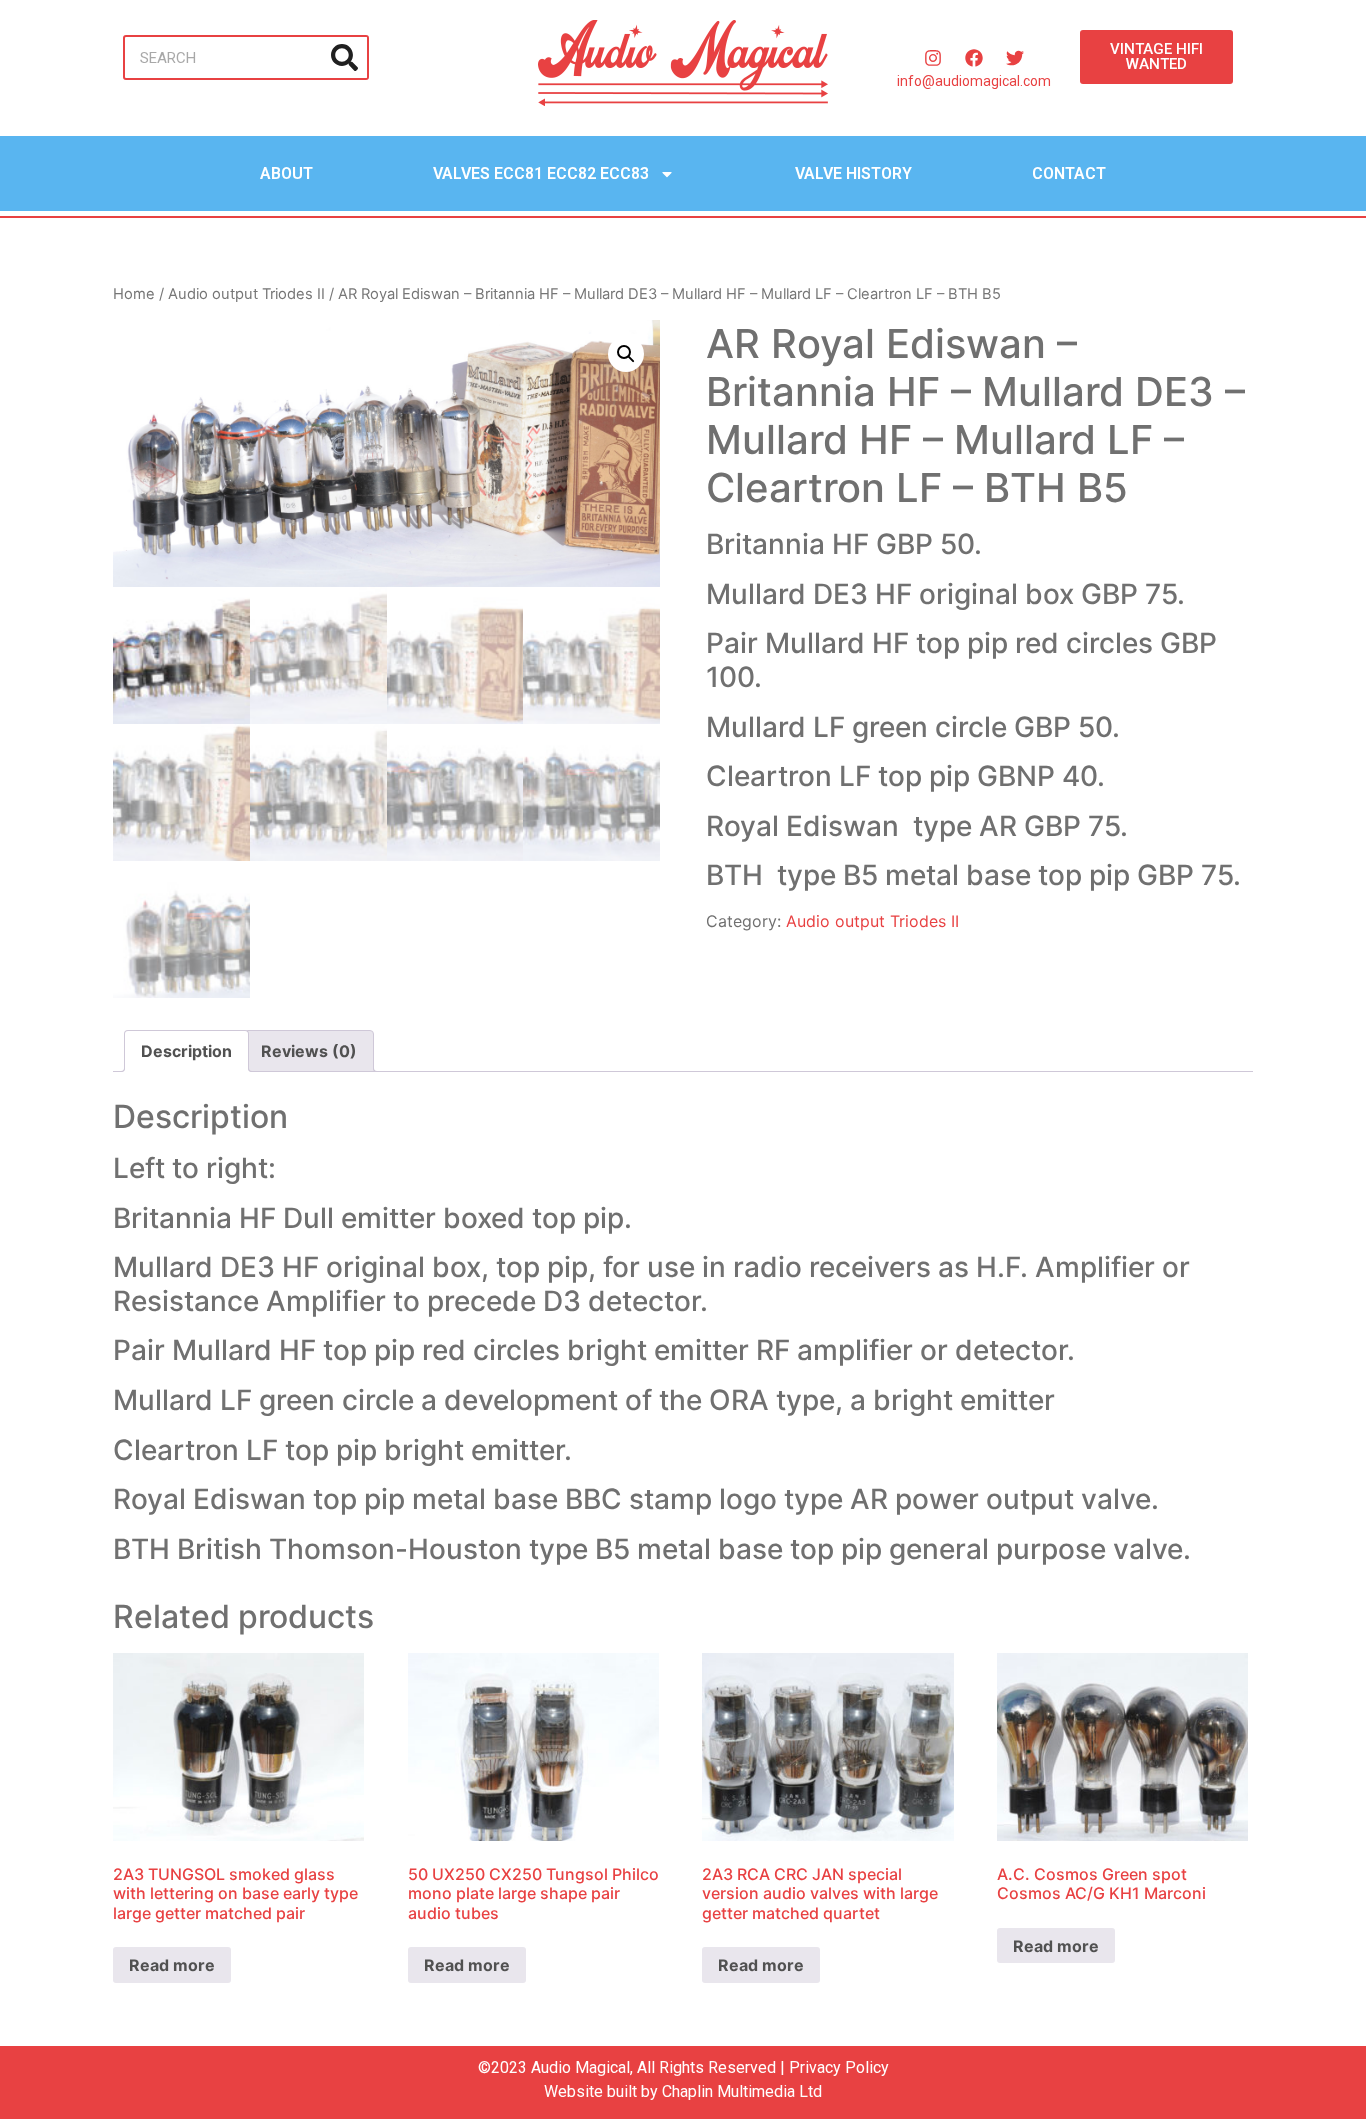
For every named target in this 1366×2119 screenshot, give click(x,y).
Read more (172, 1965)
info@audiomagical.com (974, 81)
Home (134, 294)
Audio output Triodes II (246, 294)
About (286, 173)
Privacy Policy (839, 2067)
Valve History (853, 173)
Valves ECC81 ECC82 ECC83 (541, 173)
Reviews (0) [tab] (309, 1051)
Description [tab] (186, 1051)
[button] (626, 354)
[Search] (344, 57)
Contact (1069, 173)
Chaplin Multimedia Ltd (742, 2091)
